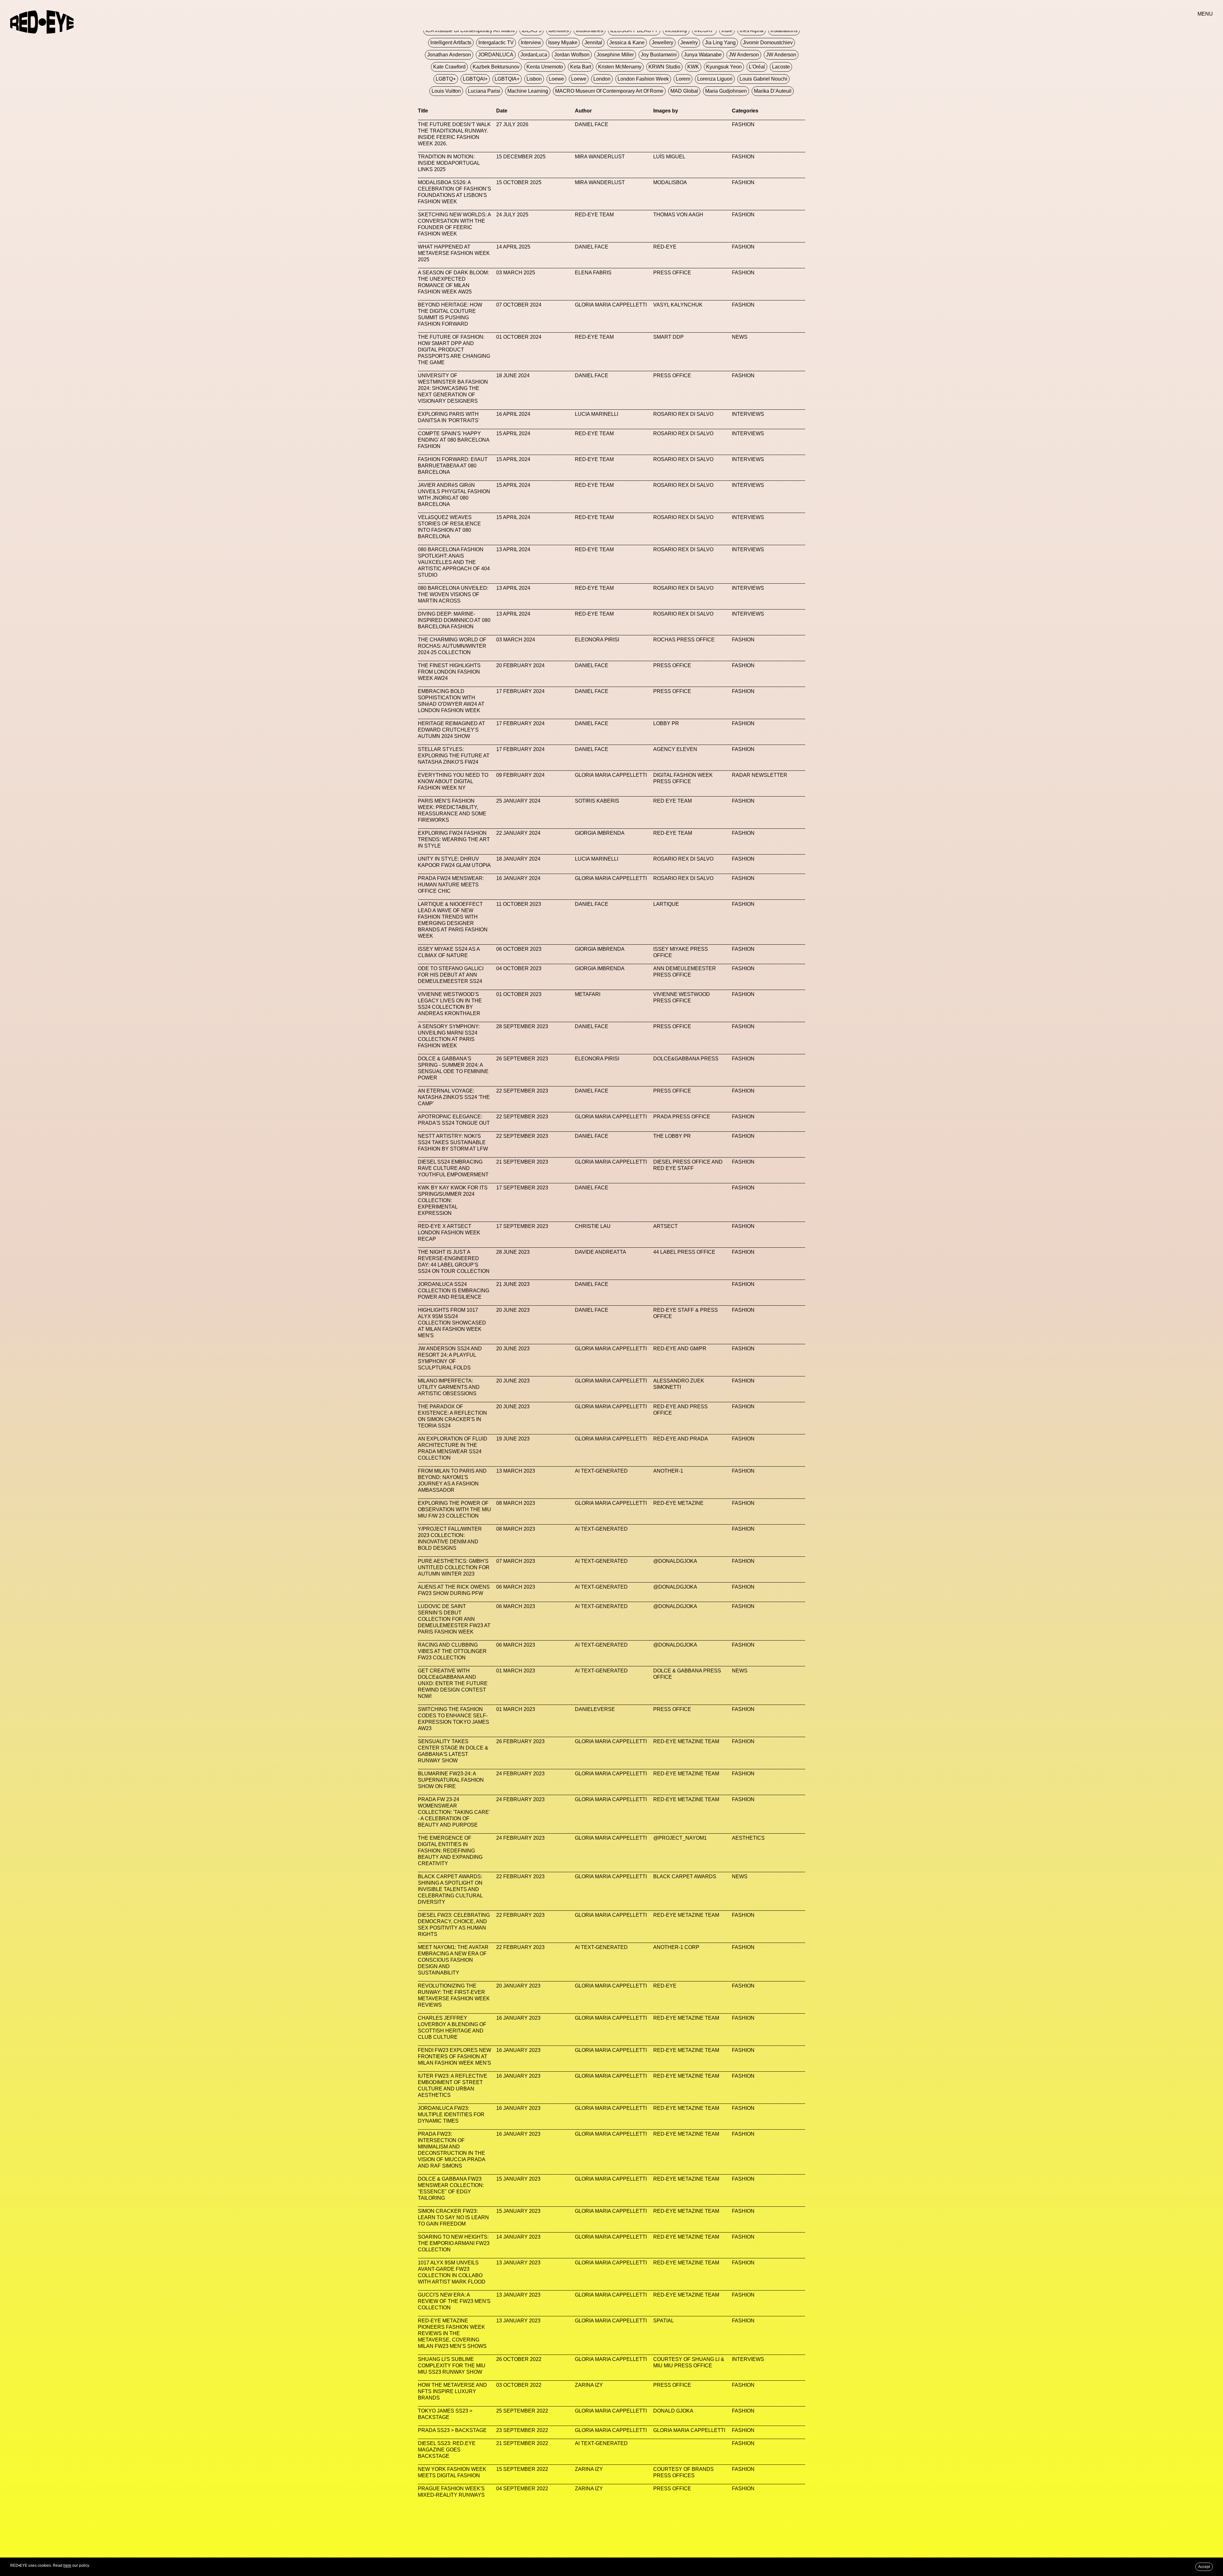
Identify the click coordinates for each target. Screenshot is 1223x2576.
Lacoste (781, 67)
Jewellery (662, 43)
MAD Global (684, 91)
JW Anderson (744, 55)
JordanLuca (534, 55)
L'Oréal (757, 67)
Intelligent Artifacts (451, 43)
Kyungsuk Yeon (724, 67)
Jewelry (689, 43)
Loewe (556, 79)
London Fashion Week (643, 79)
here (67, 2565)
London (602, 79)
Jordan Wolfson (572, 55)
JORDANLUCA (496, 55)
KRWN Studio (664, 67)
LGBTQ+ (446, 79)
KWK (693, 67)
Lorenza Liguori (715, 79)
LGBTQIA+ (507, 79)
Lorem (683, 79)
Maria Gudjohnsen (726, 91)
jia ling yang (720, 43)
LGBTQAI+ (475, 79)
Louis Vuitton (446, 91)
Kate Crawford (449, 67)
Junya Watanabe (703, 55)
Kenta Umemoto (545, 67)
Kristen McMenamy (620, 67)
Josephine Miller (615, 55)
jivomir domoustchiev (768, 43)
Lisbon (534, 79)
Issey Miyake (563, 43)
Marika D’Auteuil (773, 91)
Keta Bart (581, 67)
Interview (531, 43)
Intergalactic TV (496, 43)
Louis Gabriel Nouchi (763, 79)
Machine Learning (528, 91)
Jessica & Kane (627, 43)
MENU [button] (1205, 14)
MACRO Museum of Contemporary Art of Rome (609, 91)
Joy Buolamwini (659, 55)
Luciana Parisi (484, 91)
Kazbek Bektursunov (496, 67)
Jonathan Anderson (449, 55)
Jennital (593, 43)
